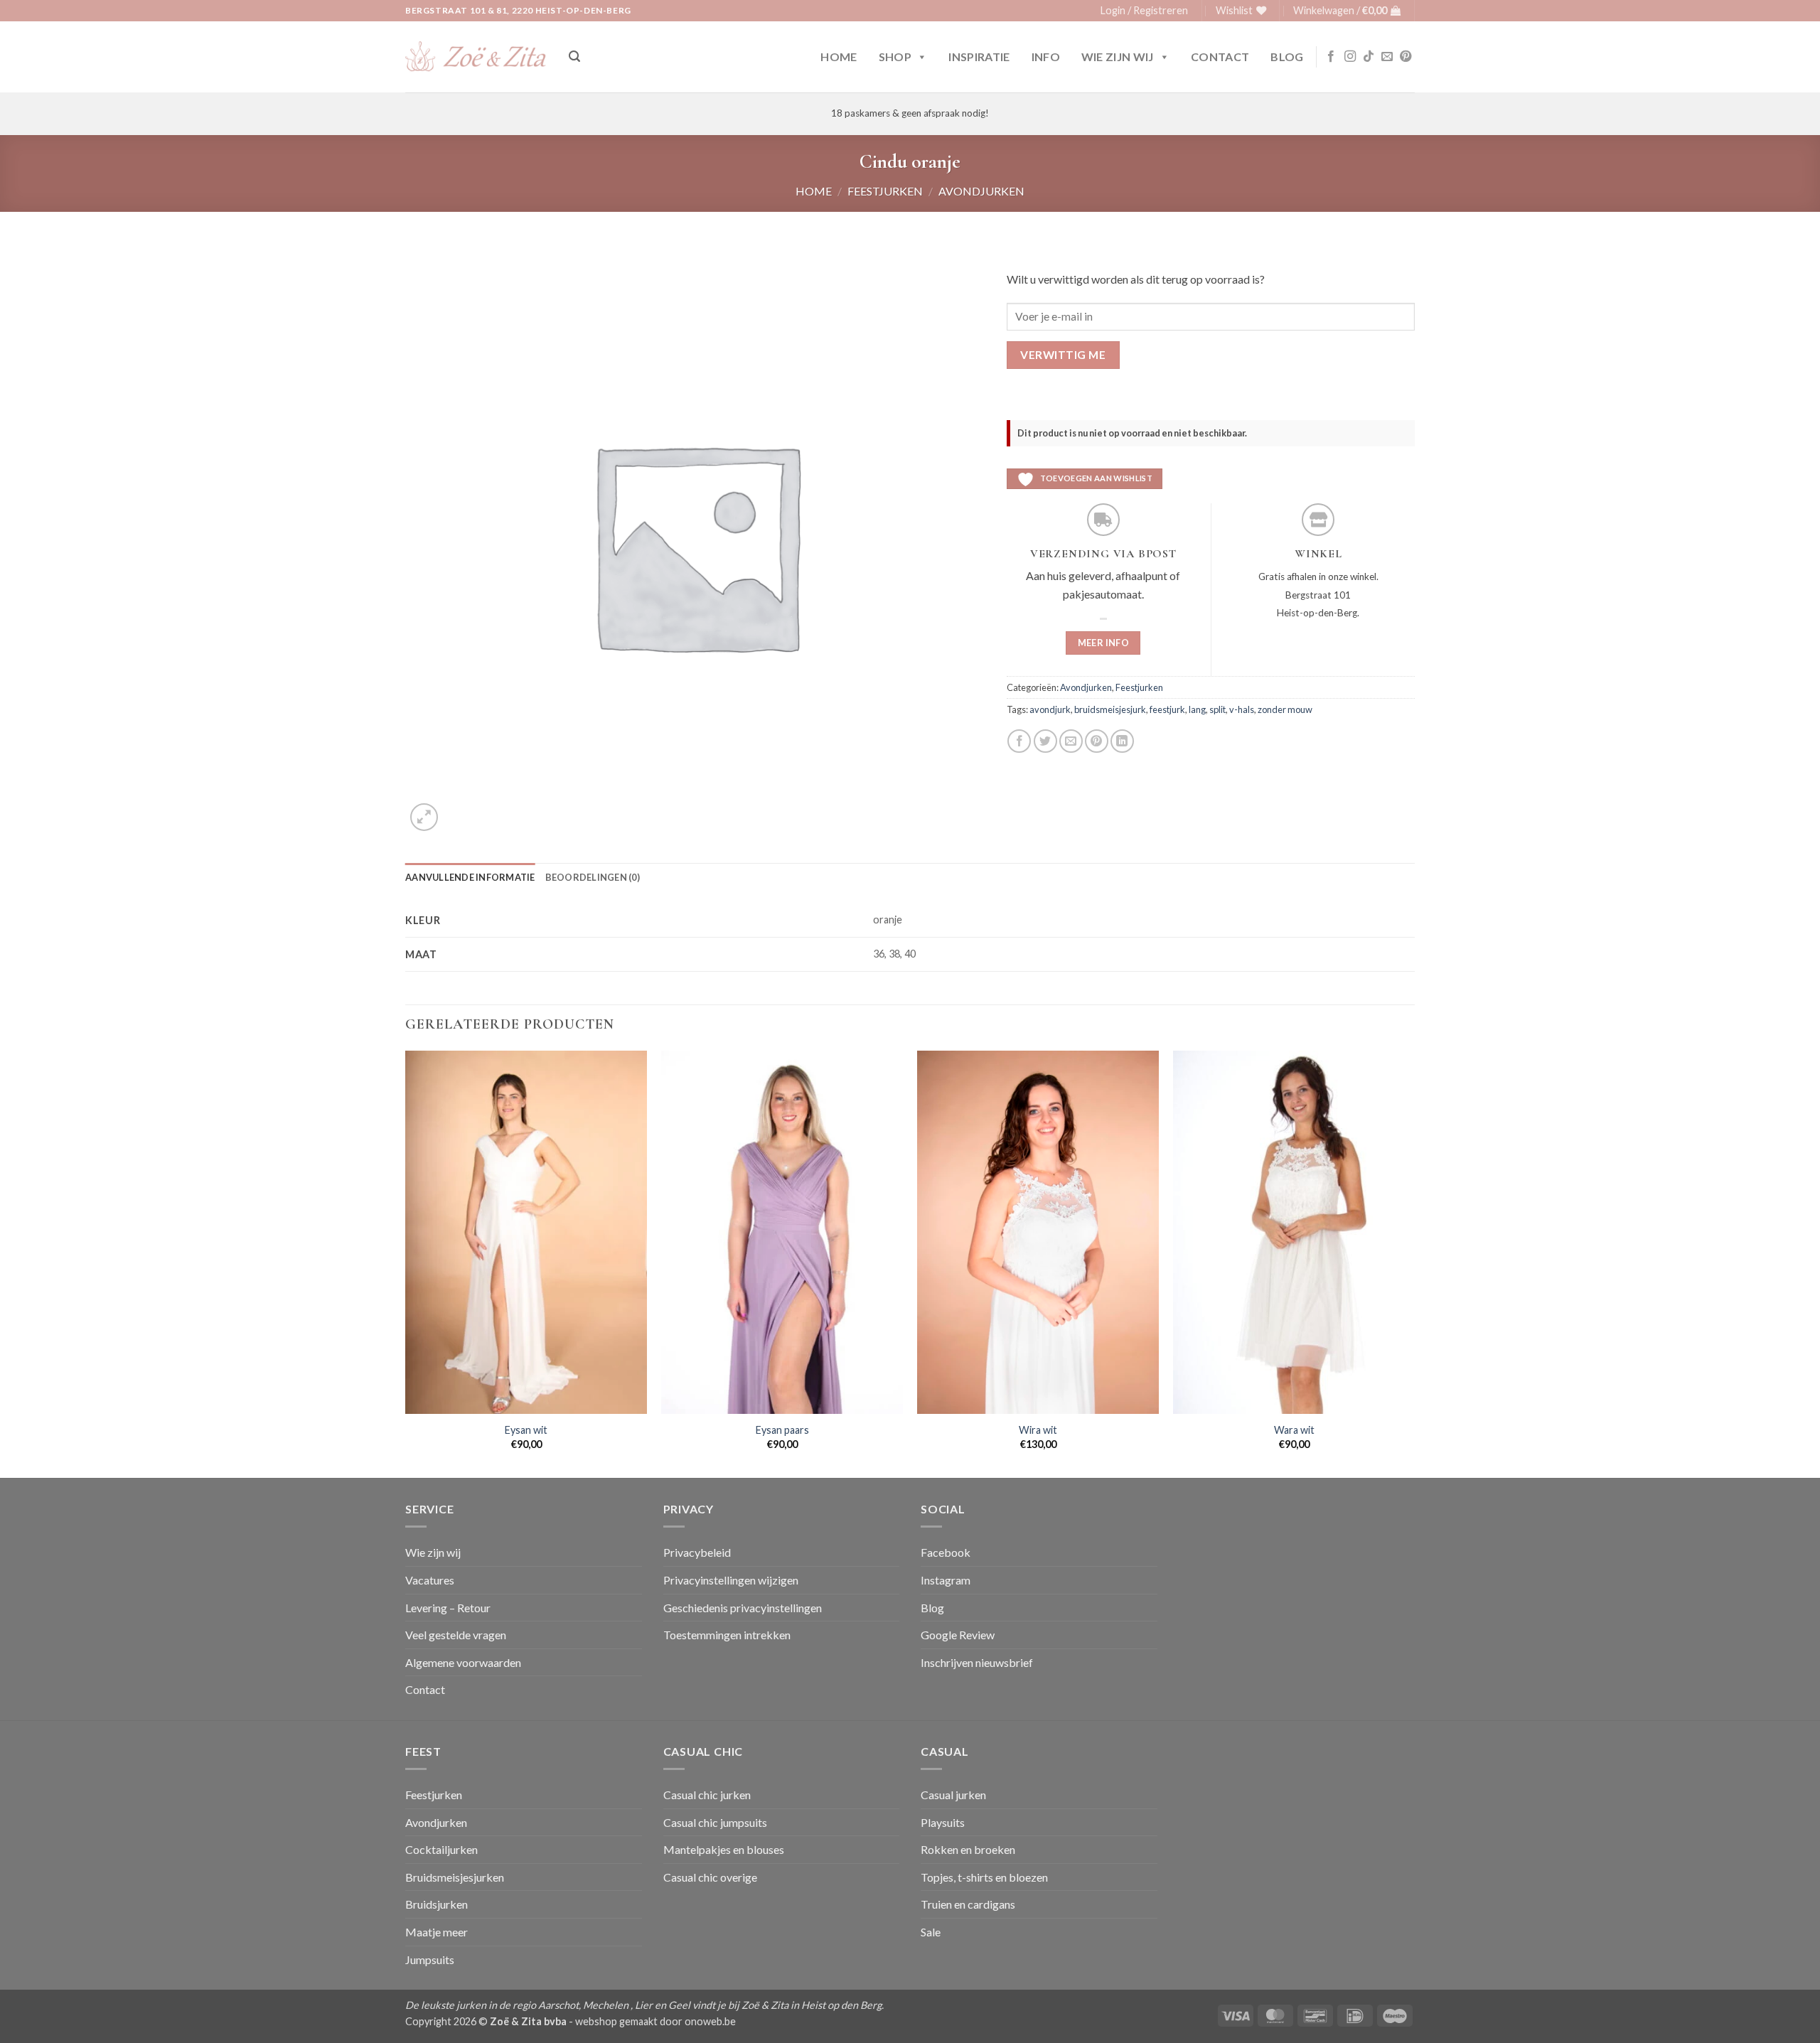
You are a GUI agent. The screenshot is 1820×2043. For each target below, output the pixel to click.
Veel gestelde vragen (456, 1635)
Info (1046, 57)
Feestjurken (885, 191)
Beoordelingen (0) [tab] (593, 877)
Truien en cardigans (968, 1904)
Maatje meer (437, 1932)
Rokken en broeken (968, 1849)
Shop (895, 57)
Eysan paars (782, 1430)
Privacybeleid (697, 1552)
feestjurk (1167, 709)
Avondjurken (981, 191)
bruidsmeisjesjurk (1110, 709)
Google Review (958, 1635)
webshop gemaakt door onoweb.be (655, 2021)
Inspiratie (979, 57)
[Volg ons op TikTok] (1369, 57)
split (1217, 709)
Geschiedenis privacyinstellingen (743, 1608)
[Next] (1414, 1263)
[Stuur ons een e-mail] (1387, 57)
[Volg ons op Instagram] (1350, 57)
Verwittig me (1063, 355)
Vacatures (430, 1580)
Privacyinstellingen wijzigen (731, 1580)
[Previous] (406, 1263)
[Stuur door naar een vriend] (1071, 741)
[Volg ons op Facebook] (1331, 57)
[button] (1144, 11)
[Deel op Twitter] (1045, 741)
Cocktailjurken (441, 1849)
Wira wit (1038, 1430)
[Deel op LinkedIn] (1122, 741)
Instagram (946, 1580)
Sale (931, 1932)
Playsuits (943, 1822)
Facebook (946, 1552)
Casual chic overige (710, 1877)
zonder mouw (1285, 709)
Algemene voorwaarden (463, 1662)
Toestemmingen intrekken (727, 1635)
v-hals (1242, 709)
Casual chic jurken (707, 1795)
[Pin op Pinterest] (1097, 741)
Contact (1220, 57)
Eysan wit (526, 1430)
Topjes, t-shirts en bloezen (984, 1877)
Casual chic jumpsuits (715, 1822)
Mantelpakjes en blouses (724, 1849)
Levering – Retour (448, 1608)
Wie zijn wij (1118, 57)
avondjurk (1050, 709)
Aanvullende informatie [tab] (470, 877)
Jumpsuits (430, 1959)
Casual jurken (953, 1795)
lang (1197, 709)
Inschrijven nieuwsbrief (977, 1662)
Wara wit (1294, 1430)
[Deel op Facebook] (1019, 741)
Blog (1287, 57)
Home (839, 57)
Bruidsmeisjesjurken (455, 1877)
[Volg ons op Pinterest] (1406, 57)
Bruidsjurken (437, 1904)
